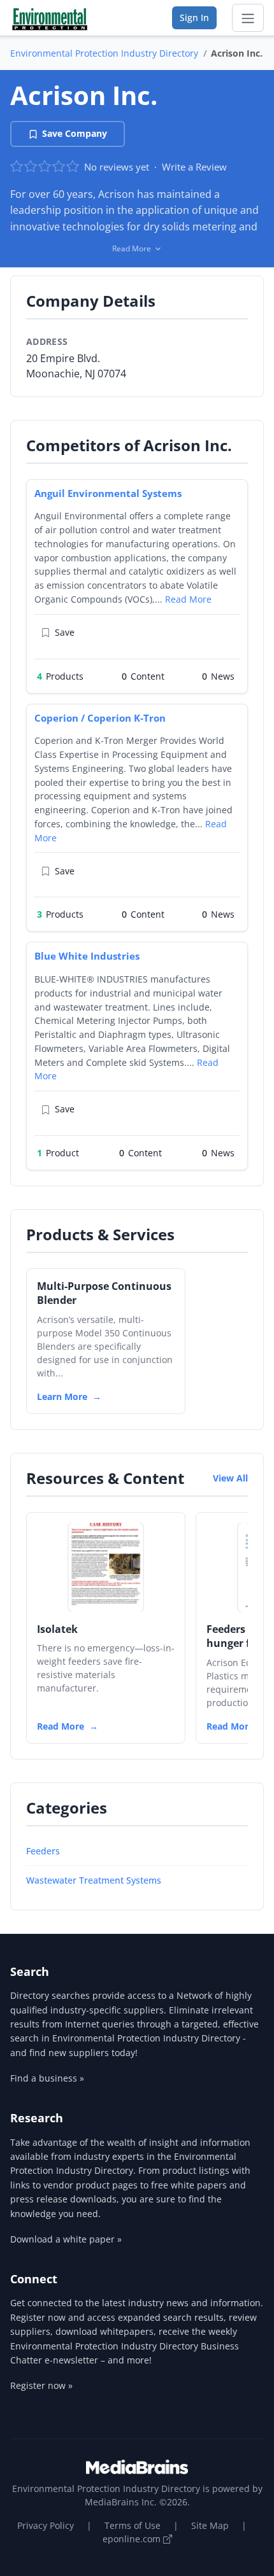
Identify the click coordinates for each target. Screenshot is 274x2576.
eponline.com (133, 2539)
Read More (188, 599)
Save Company (75, 133)
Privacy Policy (46, 2525)
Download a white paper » (66, 2239)
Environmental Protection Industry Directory (104, 53)
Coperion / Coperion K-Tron (100, 718)
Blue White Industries (87, 956)
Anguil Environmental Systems (108, 493)
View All (230, 1478)
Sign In (194, 17)
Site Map (210, 2525)
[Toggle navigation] (248, 18)
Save (65, 632)
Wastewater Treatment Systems (94, 1880)
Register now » (41, 2385)
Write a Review (194, 167)
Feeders (43, 1851)
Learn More (62, 1396)
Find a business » (47, 2078)
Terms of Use (133, 2525)
